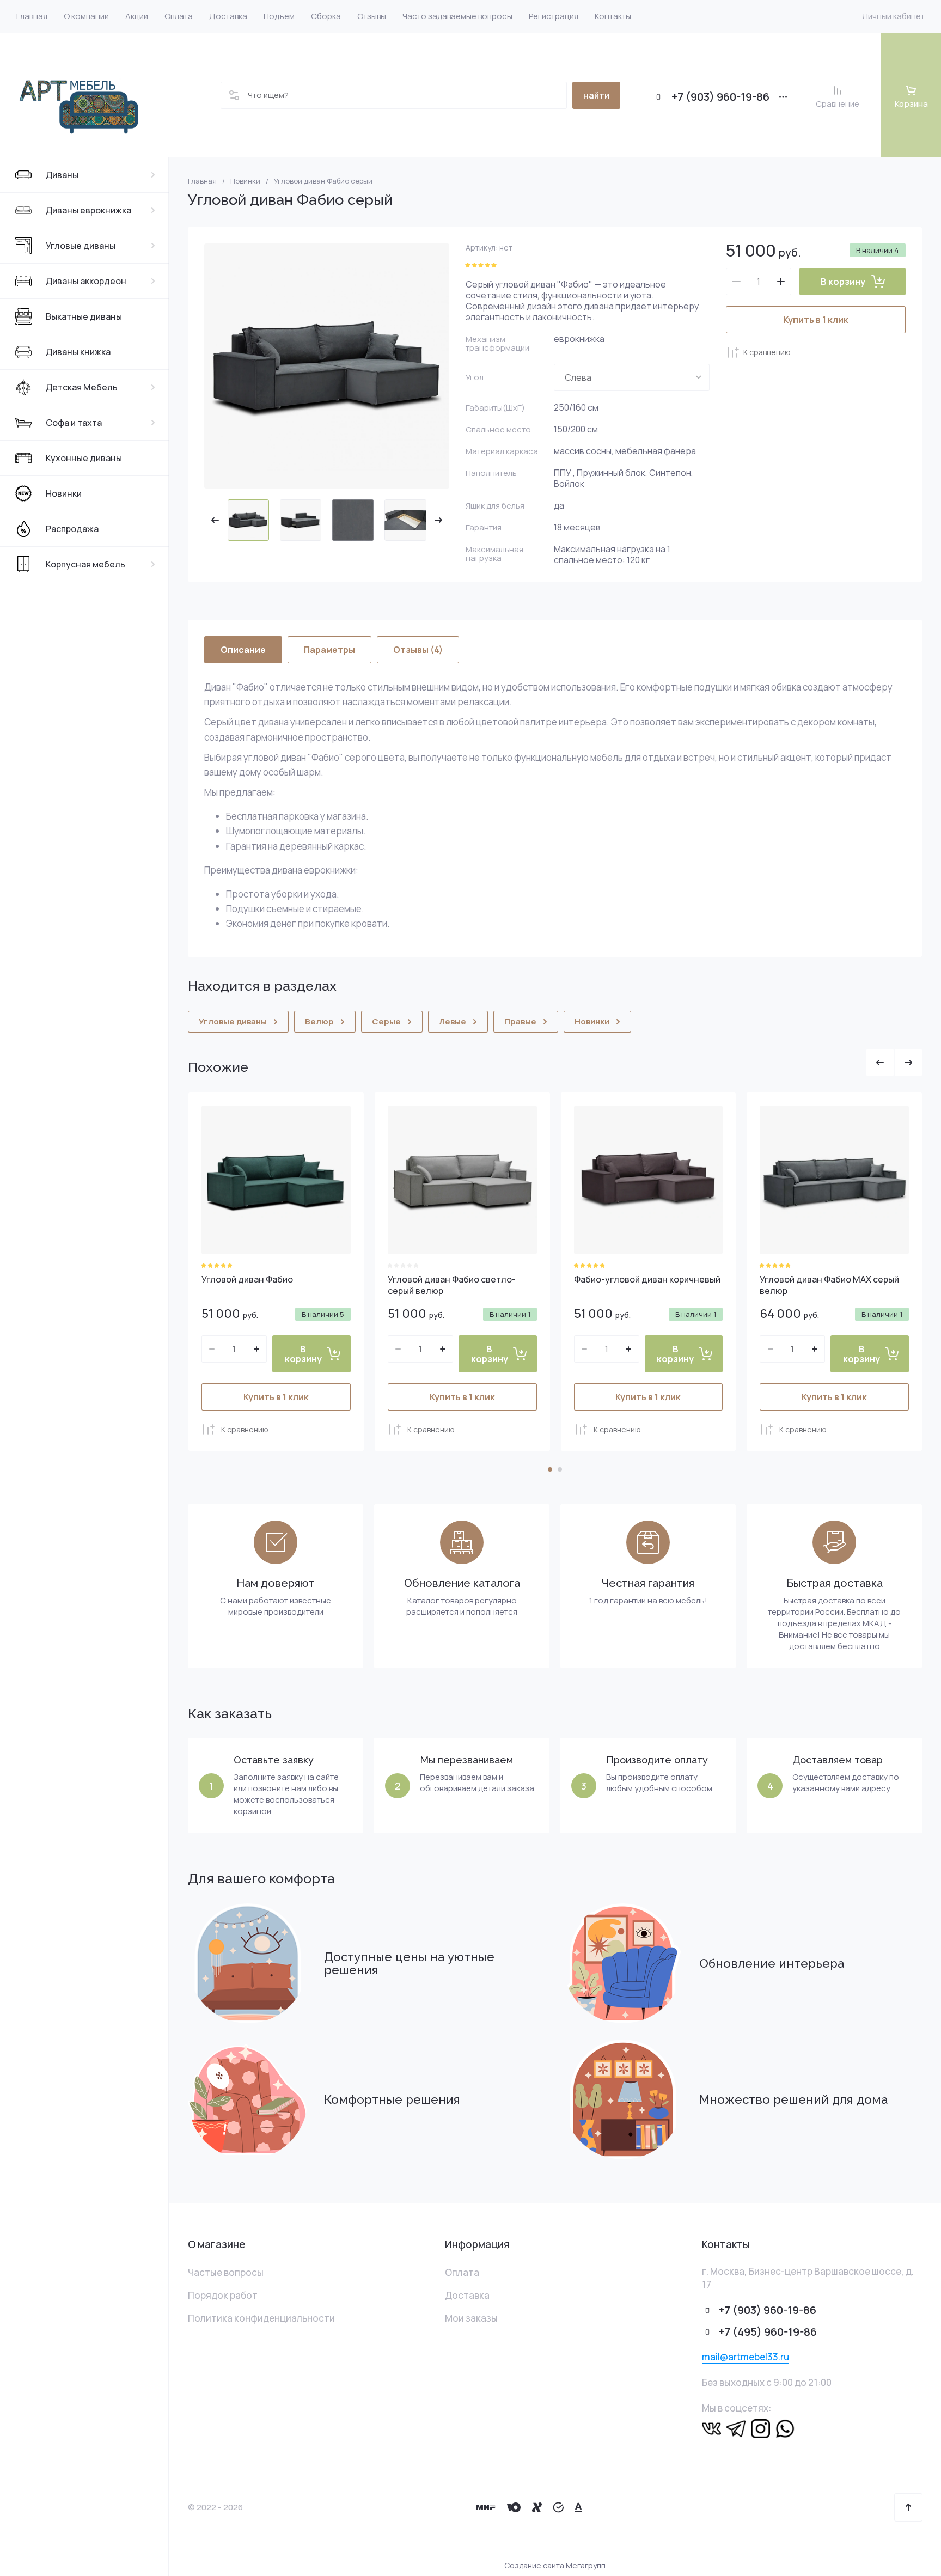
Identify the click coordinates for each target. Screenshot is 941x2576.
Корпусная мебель (85, 564)
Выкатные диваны (84, 316)
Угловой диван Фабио (247, 1279)
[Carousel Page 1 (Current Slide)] (550, 1469)
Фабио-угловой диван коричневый (647, 1279)
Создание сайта (534, 2565)
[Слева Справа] (632, 377)
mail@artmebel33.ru (746, 2357)
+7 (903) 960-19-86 (720, 97)
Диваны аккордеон (86, 281)
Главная (202, 181)
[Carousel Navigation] (894, 1063)
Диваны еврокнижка (88, 210)
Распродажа (72, 529)
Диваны (62, 175)
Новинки (64, 493)
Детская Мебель (82, 387)
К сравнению (767, 352)
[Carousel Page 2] (560, 1469)
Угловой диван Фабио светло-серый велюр (452, 1285)
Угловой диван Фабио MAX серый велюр (829, 1285)
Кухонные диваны (84, 458)
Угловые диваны (81, 246)
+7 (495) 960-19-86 (768, 2332)
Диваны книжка (78, 352)
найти (596, 95)
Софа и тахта (74, 423)
